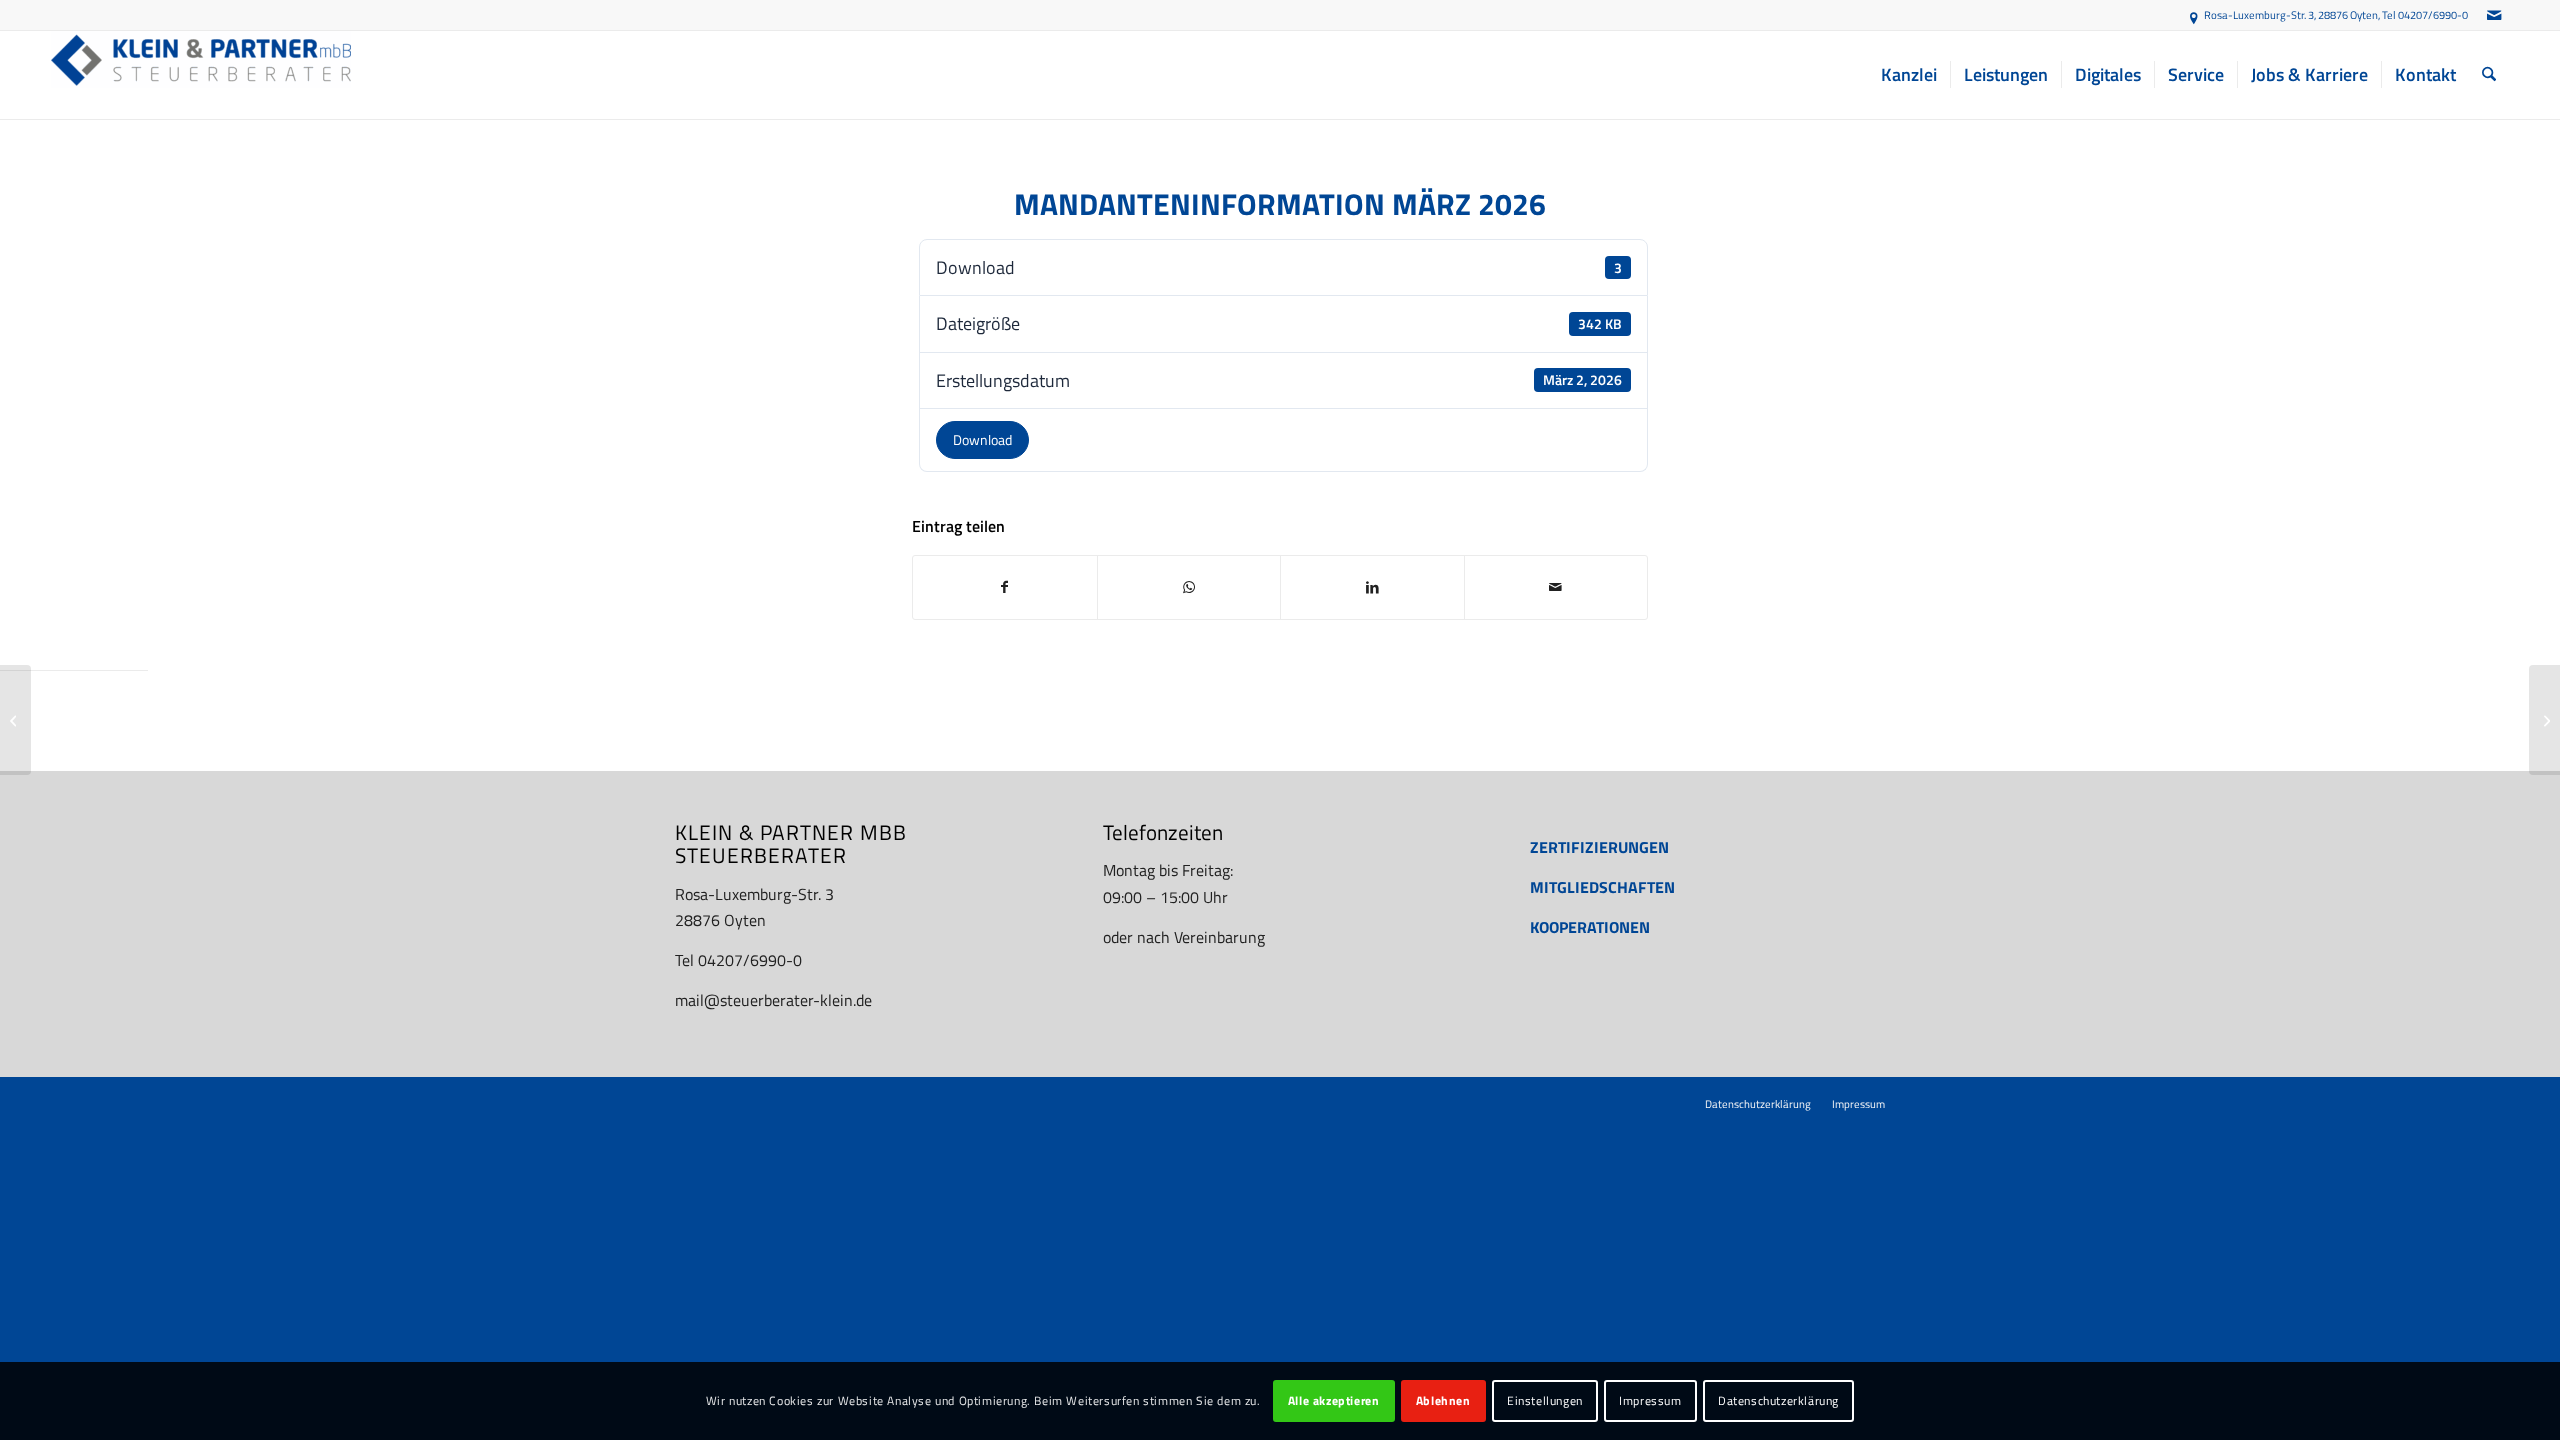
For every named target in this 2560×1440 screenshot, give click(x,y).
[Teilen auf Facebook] (1005, 587)
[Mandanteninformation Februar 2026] (15, 720)
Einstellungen (1545, 1400)
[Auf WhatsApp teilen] (1189, 587)
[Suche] (2489, 75)
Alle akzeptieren (1334, 1400)
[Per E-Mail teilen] (1556, 587)
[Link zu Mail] (2494, 15)
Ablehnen (1443, 1400)
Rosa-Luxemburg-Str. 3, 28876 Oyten (2291, 15)
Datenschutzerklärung (1778, 1400)
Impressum (1650, 1400)
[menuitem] (1909, 75)
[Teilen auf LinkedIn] (1372, 587)
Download (982, 439)
